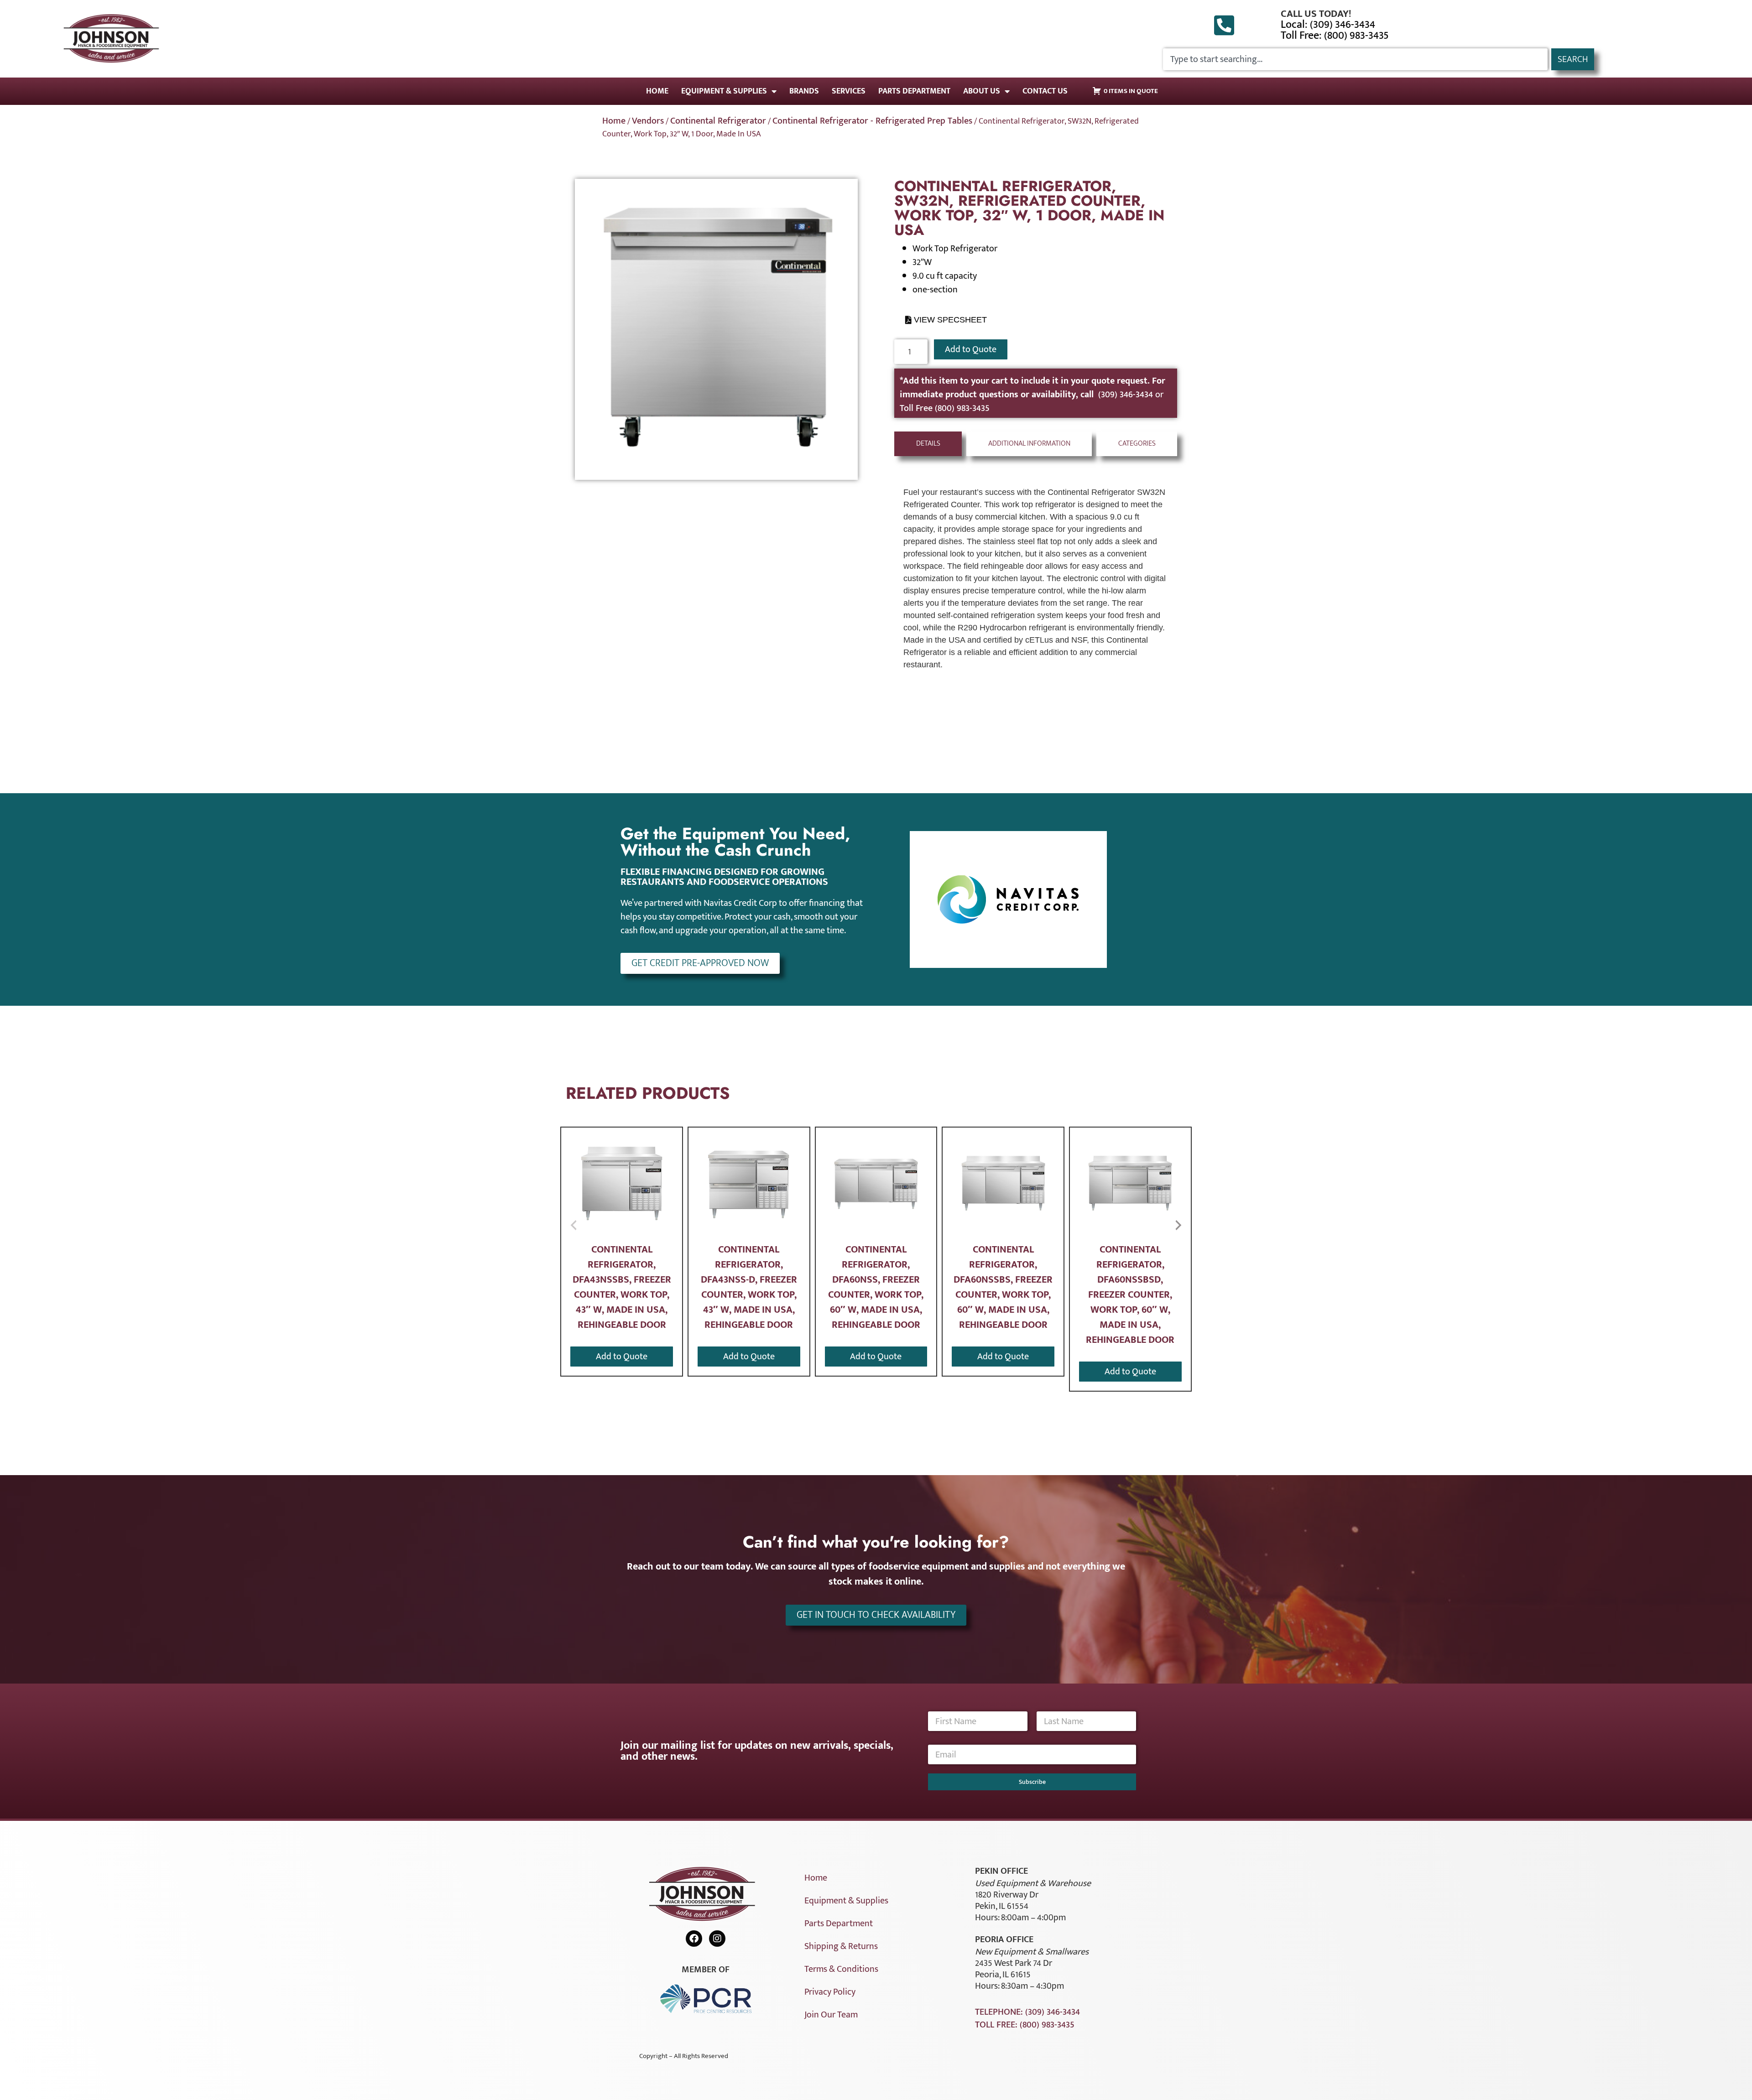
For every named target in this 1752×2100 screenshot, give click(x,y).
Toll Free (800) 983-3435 (945, 408)
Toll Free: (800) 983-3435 (1335, 36)
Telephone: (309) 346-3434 (1027, 2012)
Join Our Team (831, 2015)
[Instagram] (717, 1939)
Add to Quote (971, 349)
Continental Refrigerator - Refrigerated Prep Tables (872, 121)
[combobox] (1355, 59)
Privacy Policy (830, 1992)
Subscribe (1032, 1782)
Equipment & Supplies (724, 91)
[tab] (928, 444)
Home (657, 91)
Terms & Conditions (841, 1969)
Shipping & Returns (841, 1946)
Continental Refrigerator (718, 121)
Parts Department (914, 91)
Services (849, 91)
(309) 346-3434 (1127, 395)
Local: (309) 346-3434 (1328, 25)
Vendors (648, 121)
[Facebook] (694, 1939)
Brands (804, 91)
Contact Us (1045, 91)
